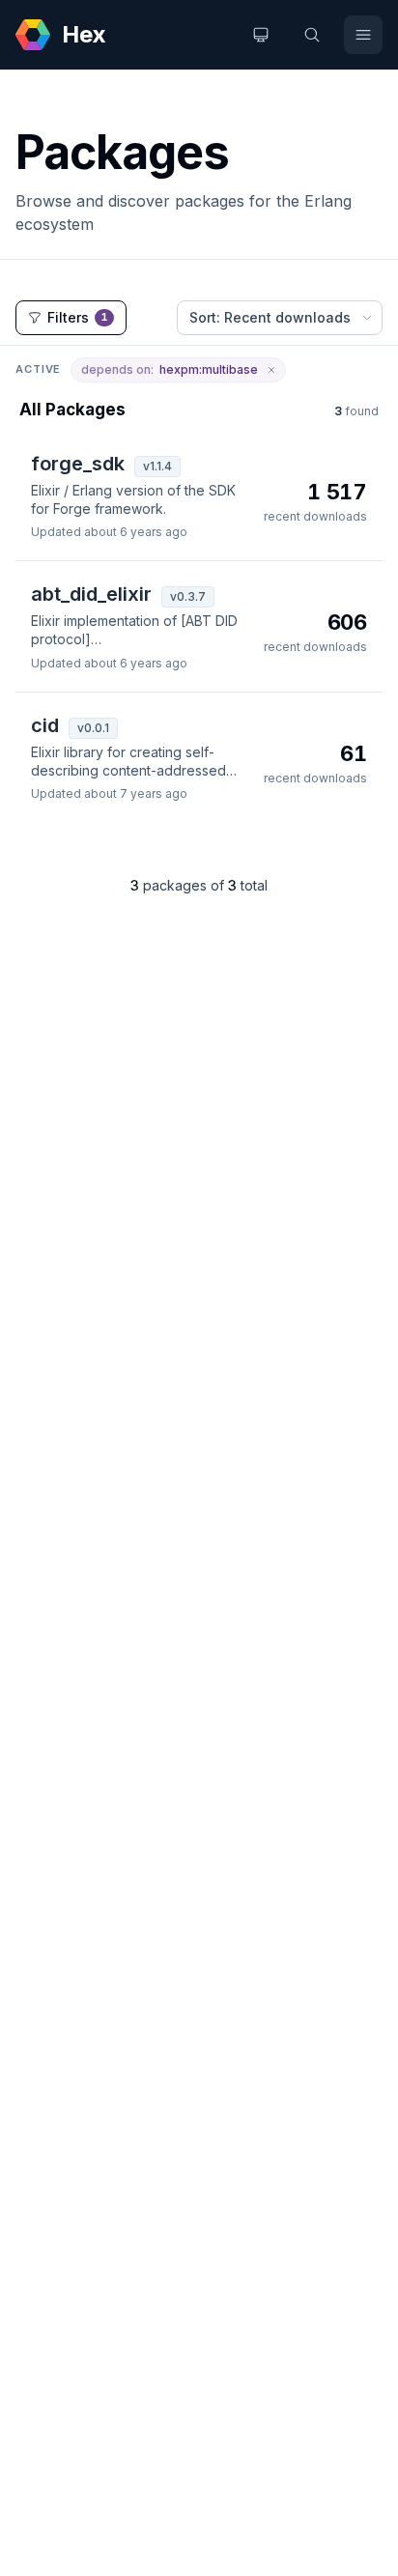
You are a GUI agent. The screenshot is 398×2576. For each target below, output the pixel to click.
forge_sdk (78, 464)
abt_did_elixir (91, 594)
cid (45, 725)
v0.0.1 (93, 728)
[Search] (312, 35)
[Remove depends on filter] (271, 370)
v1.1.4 (157, 466)
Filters (78, 317)
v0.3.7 (188, 596)
